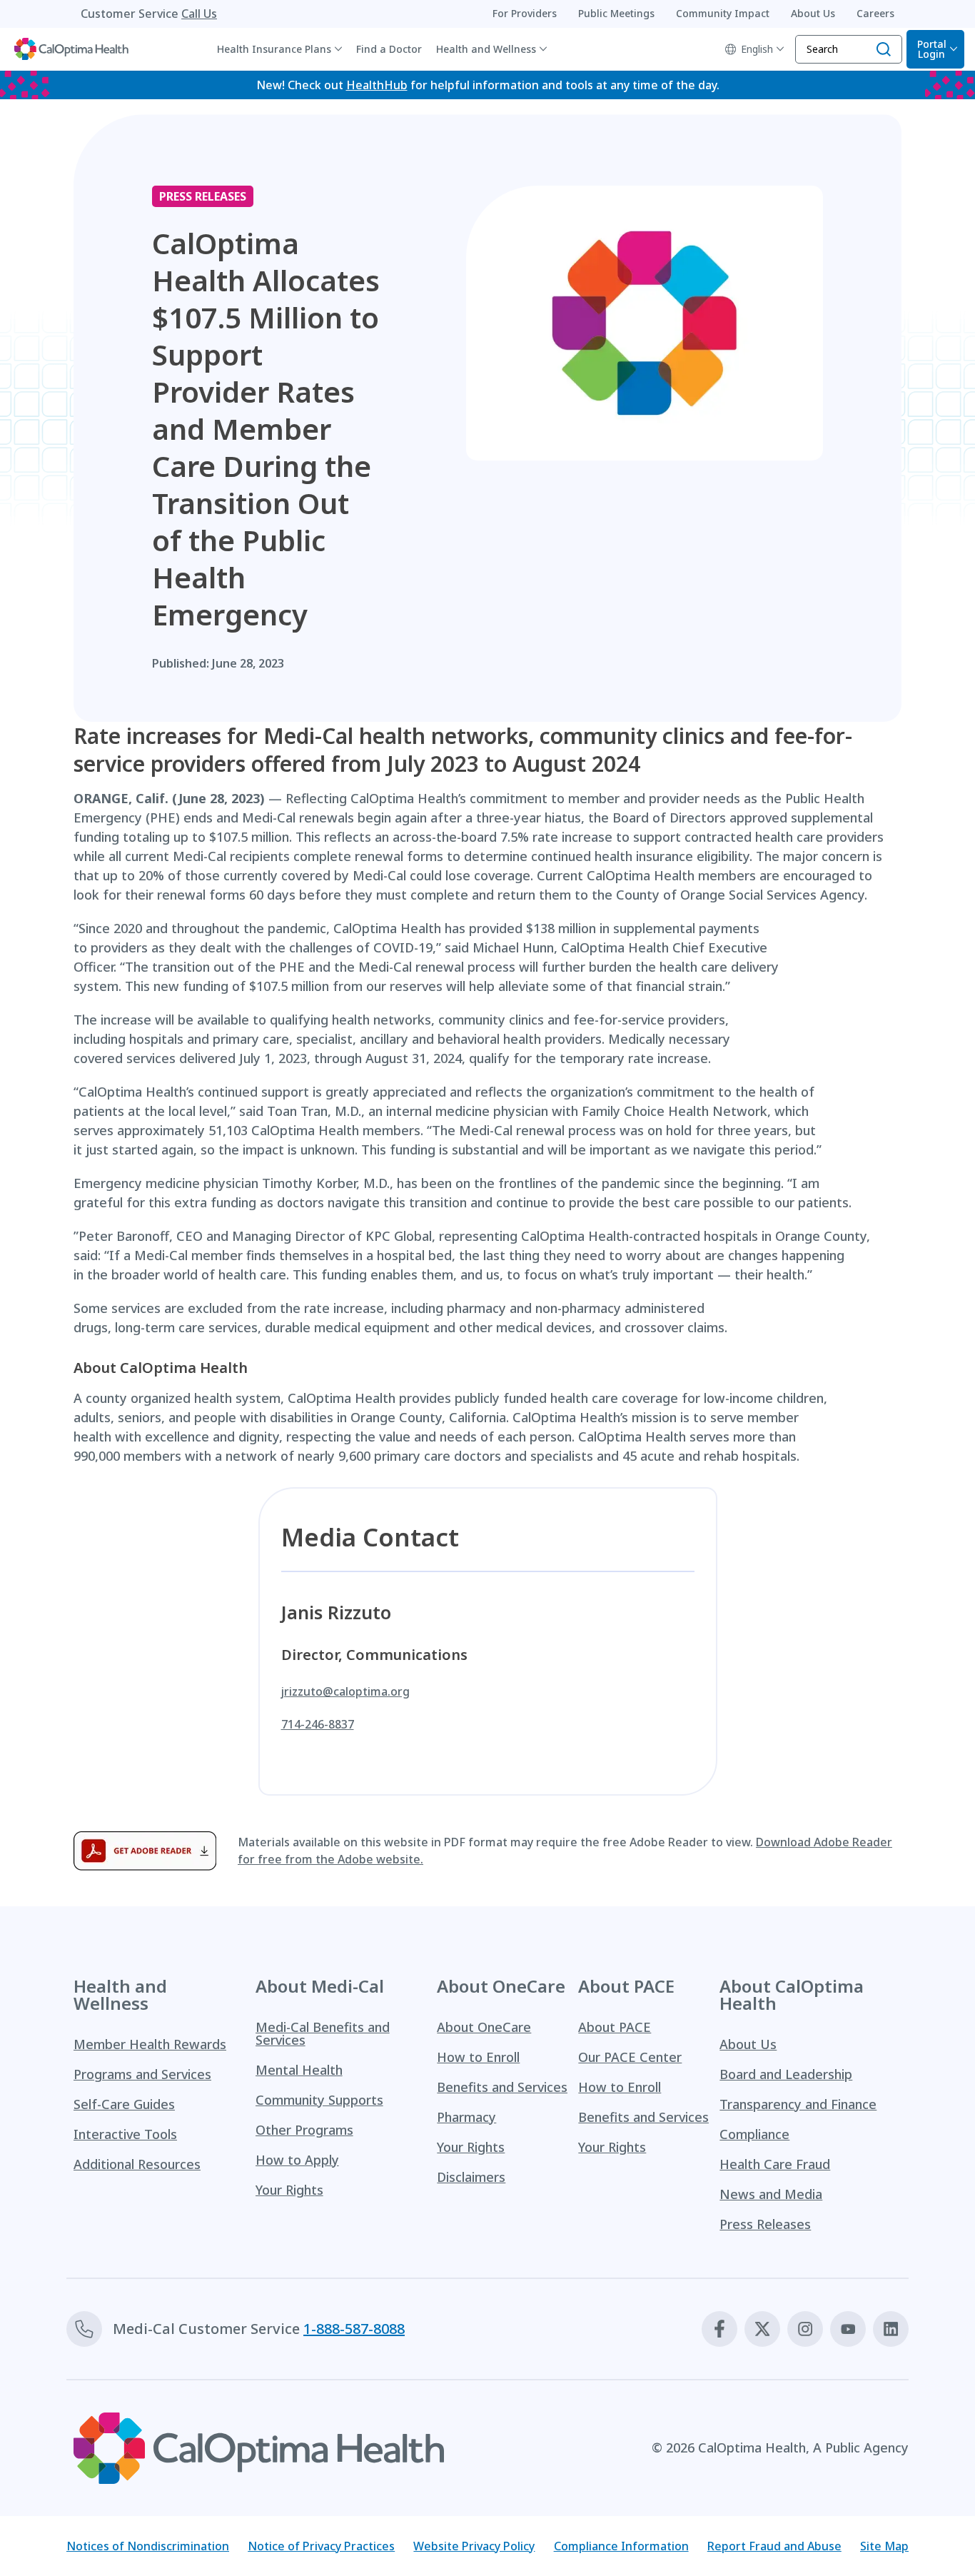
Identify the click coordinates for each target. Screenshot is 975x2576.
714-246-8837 (318, 1724)
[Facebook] (719, 2329)
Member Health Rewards (150, 2044)
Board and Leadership (786, 2074)
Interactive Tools (125, 2134)
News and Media (771, 2194)
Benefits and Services (502, 2087)
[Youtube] (848, 2329)
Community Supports (319, 2100)
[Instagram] (805, 2329)
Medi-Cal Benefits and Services (323, 2033)
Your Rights (289, 2190)
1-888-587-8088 (354, 2329)
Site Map (884, 2546)
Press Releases (765, 2224)
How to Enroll (478, 2057)
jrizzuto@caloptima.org (345, 1691)
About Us (748, 2044)
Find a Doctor (389, 49)
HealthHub (377, 85)
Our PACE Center (630, 2057)
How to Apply (297, 2160)
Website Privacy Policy (474, 2546)
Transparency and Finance (798, 2104)
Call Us (199, 14)
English (757, 49)
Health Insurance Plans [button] (274, 49)
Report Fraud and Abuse (774, 2546)
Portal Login (932, 49)
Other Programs (304, 2130)
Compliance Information (621, 2546)
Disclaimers (471, 2177)
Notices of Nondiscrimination (148, 2546)
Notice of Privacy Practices (321, 2546)
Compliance (754, 2134)
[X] (762, 2329)
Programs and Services (142, 2074)
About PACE (615, 2027)
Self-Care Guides (124, 2104)
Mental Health (299, 2070)
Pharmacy (466, 2117)
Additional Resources (137, 2164)
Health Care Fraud (775, 2164)
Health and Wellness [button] (486, 49)
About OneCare (484, 2027)
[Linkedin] (891, 2329)
